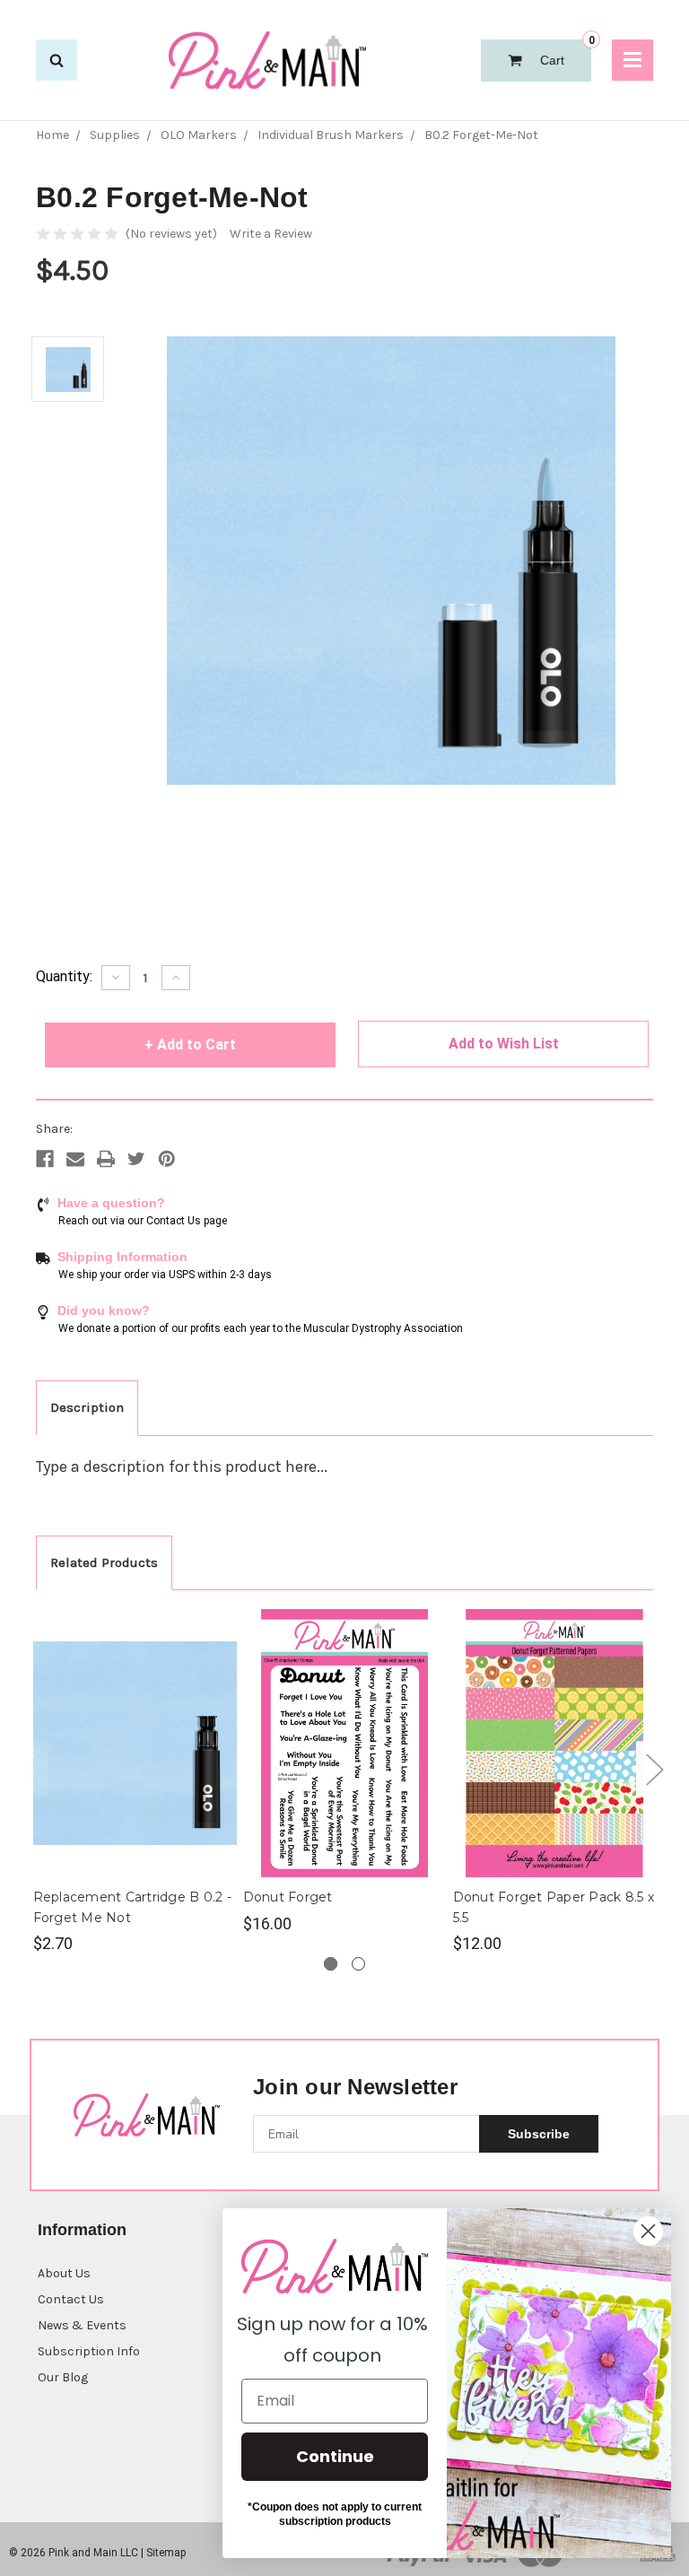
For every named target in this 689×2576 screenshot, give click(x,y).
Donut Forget (288, 1897)
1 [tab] (331, 1964)
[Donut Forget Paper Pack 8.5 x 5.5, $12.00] (555, 1743)
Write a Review (271, 234)
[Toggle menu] (632, 60)
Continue (335, 2456)
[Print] (106, 1159)
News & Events (82, 2325)
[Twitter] (136, 1159)
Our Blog (63, 2377)
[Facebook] (45, 1159)
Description (87, 1407)
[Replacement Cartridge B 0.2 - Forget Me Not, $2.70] (135, 1743)
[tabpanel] (135, 1782)
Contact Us (71, 2299)
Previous (31, 1769)
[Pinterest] (167, 1159)
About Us (64, 2273)
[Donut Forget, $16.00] (345, 1743)
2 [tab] (358, 1964)
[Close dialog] (648, 2231)
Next (654, 1769)
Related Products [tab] (104, 1562)
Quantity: (64, 976)
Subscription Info (89, 2351)
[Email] (75, 1159)
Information (82, 2230)
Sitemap (166, 2553)
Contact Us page (187, 1221)
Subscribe (539, 2134)
